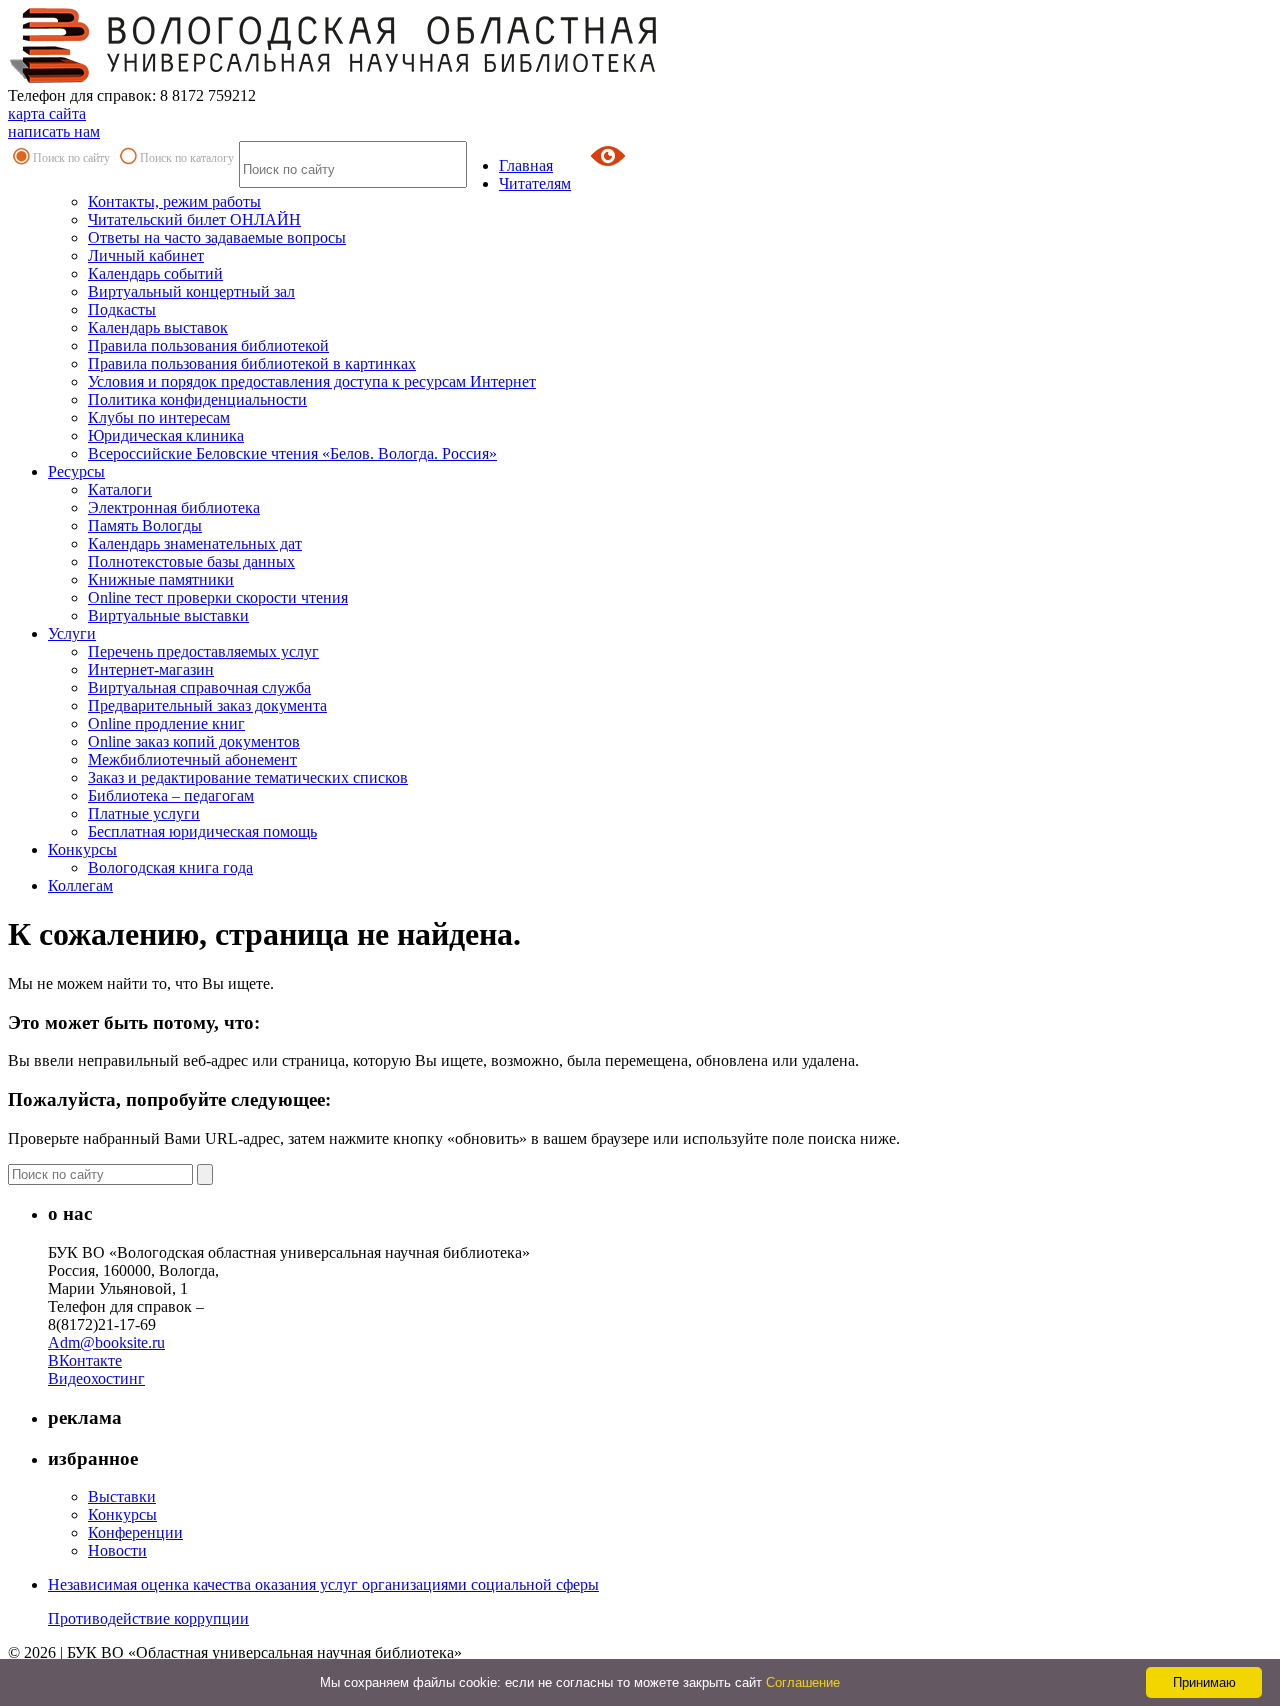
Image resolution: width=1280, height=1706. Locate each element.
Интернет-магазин (151, 669)
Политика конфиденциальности (197, 399)
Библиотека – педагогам (171, 795)
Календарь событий (155, 273)
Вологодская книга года (170, 867)
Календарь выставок (158, 327)
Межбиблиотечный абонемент (192, 759)
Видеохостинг (96, 1378)
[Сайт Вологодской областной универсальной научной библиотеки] (334, 77)
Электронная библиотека (174, 507)
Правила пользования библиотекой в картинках (252, 363)
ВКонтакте (85, 1360)
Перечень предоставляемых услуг (203, 651)
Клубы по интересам (159, 417)
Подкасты (122, 309)
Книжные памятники (161, 579)
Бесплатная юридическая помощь (202, 831)
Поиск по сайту (71, 158)
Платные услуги (144, 813)
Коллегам (80, 885)
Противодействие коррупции (148, 1618)
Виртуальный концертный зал (191, 291)
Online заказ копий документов (194, 741)
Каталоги (120, 489)
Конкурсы (82, 849)
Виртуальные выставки (168, 615)
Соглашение (803, 1682)
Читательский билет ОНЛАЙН (194, 219)
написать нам (54, 131)
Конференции (135, 1532)
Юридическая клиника (166, 435)
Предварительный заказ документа (207, 705)
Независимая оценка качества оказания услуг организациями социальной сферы (323, 1584)
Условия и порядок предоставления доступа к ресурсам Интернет (312, 381)
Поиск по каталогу (187, 158)
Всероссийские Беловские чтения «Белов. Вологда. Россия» (292, 453)
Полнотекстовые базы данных (191, 561)
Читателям (535, 183)
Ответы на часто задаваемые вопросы (217, 237)
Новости (117, 1550)
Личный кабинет (146, 255)
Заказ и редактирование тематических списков (248, 777)
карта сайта (47, 113)
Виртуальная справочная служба (199, 687)
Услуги (72, 633)
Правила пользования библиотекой (208, 345)
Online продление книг (166, 723)
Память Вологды (145, 525)
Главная (526, 165)
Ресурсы (76, 471)
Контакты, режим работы (174, 201)
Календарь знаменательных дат (195, 543)
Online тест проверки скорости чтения (218, 597)
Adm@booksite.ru (106, 1342)
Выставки (122, 1496)
